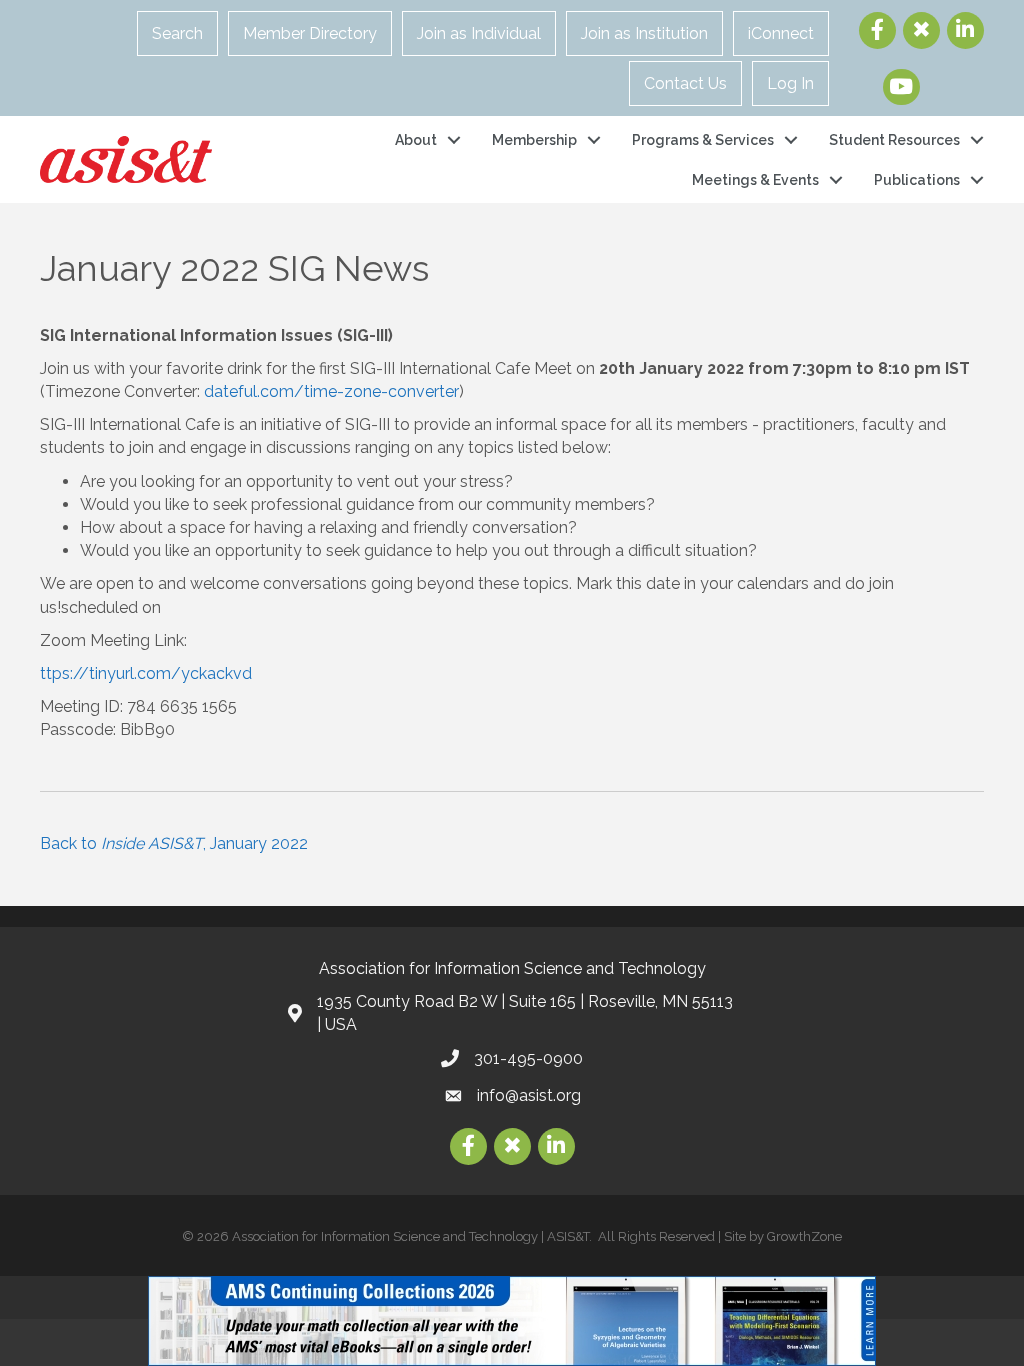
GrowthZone (804, 1236)
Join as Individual (479, 33)
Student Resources (894, 140)
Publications (917, 180)
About (416, 140)
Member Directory (310, 33)
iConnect (781, 33)
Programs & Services (703, 140)
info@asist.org (529, 1095)
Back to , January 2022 (174, 843)
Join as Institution (644, 33)
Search (177, 33)
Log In (790, 83)
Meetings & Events (755, 180)
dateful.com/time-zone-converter (331, 391)
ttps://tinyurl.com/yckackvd (146, 673)
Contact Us (685, 83)
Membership (534, 140)
